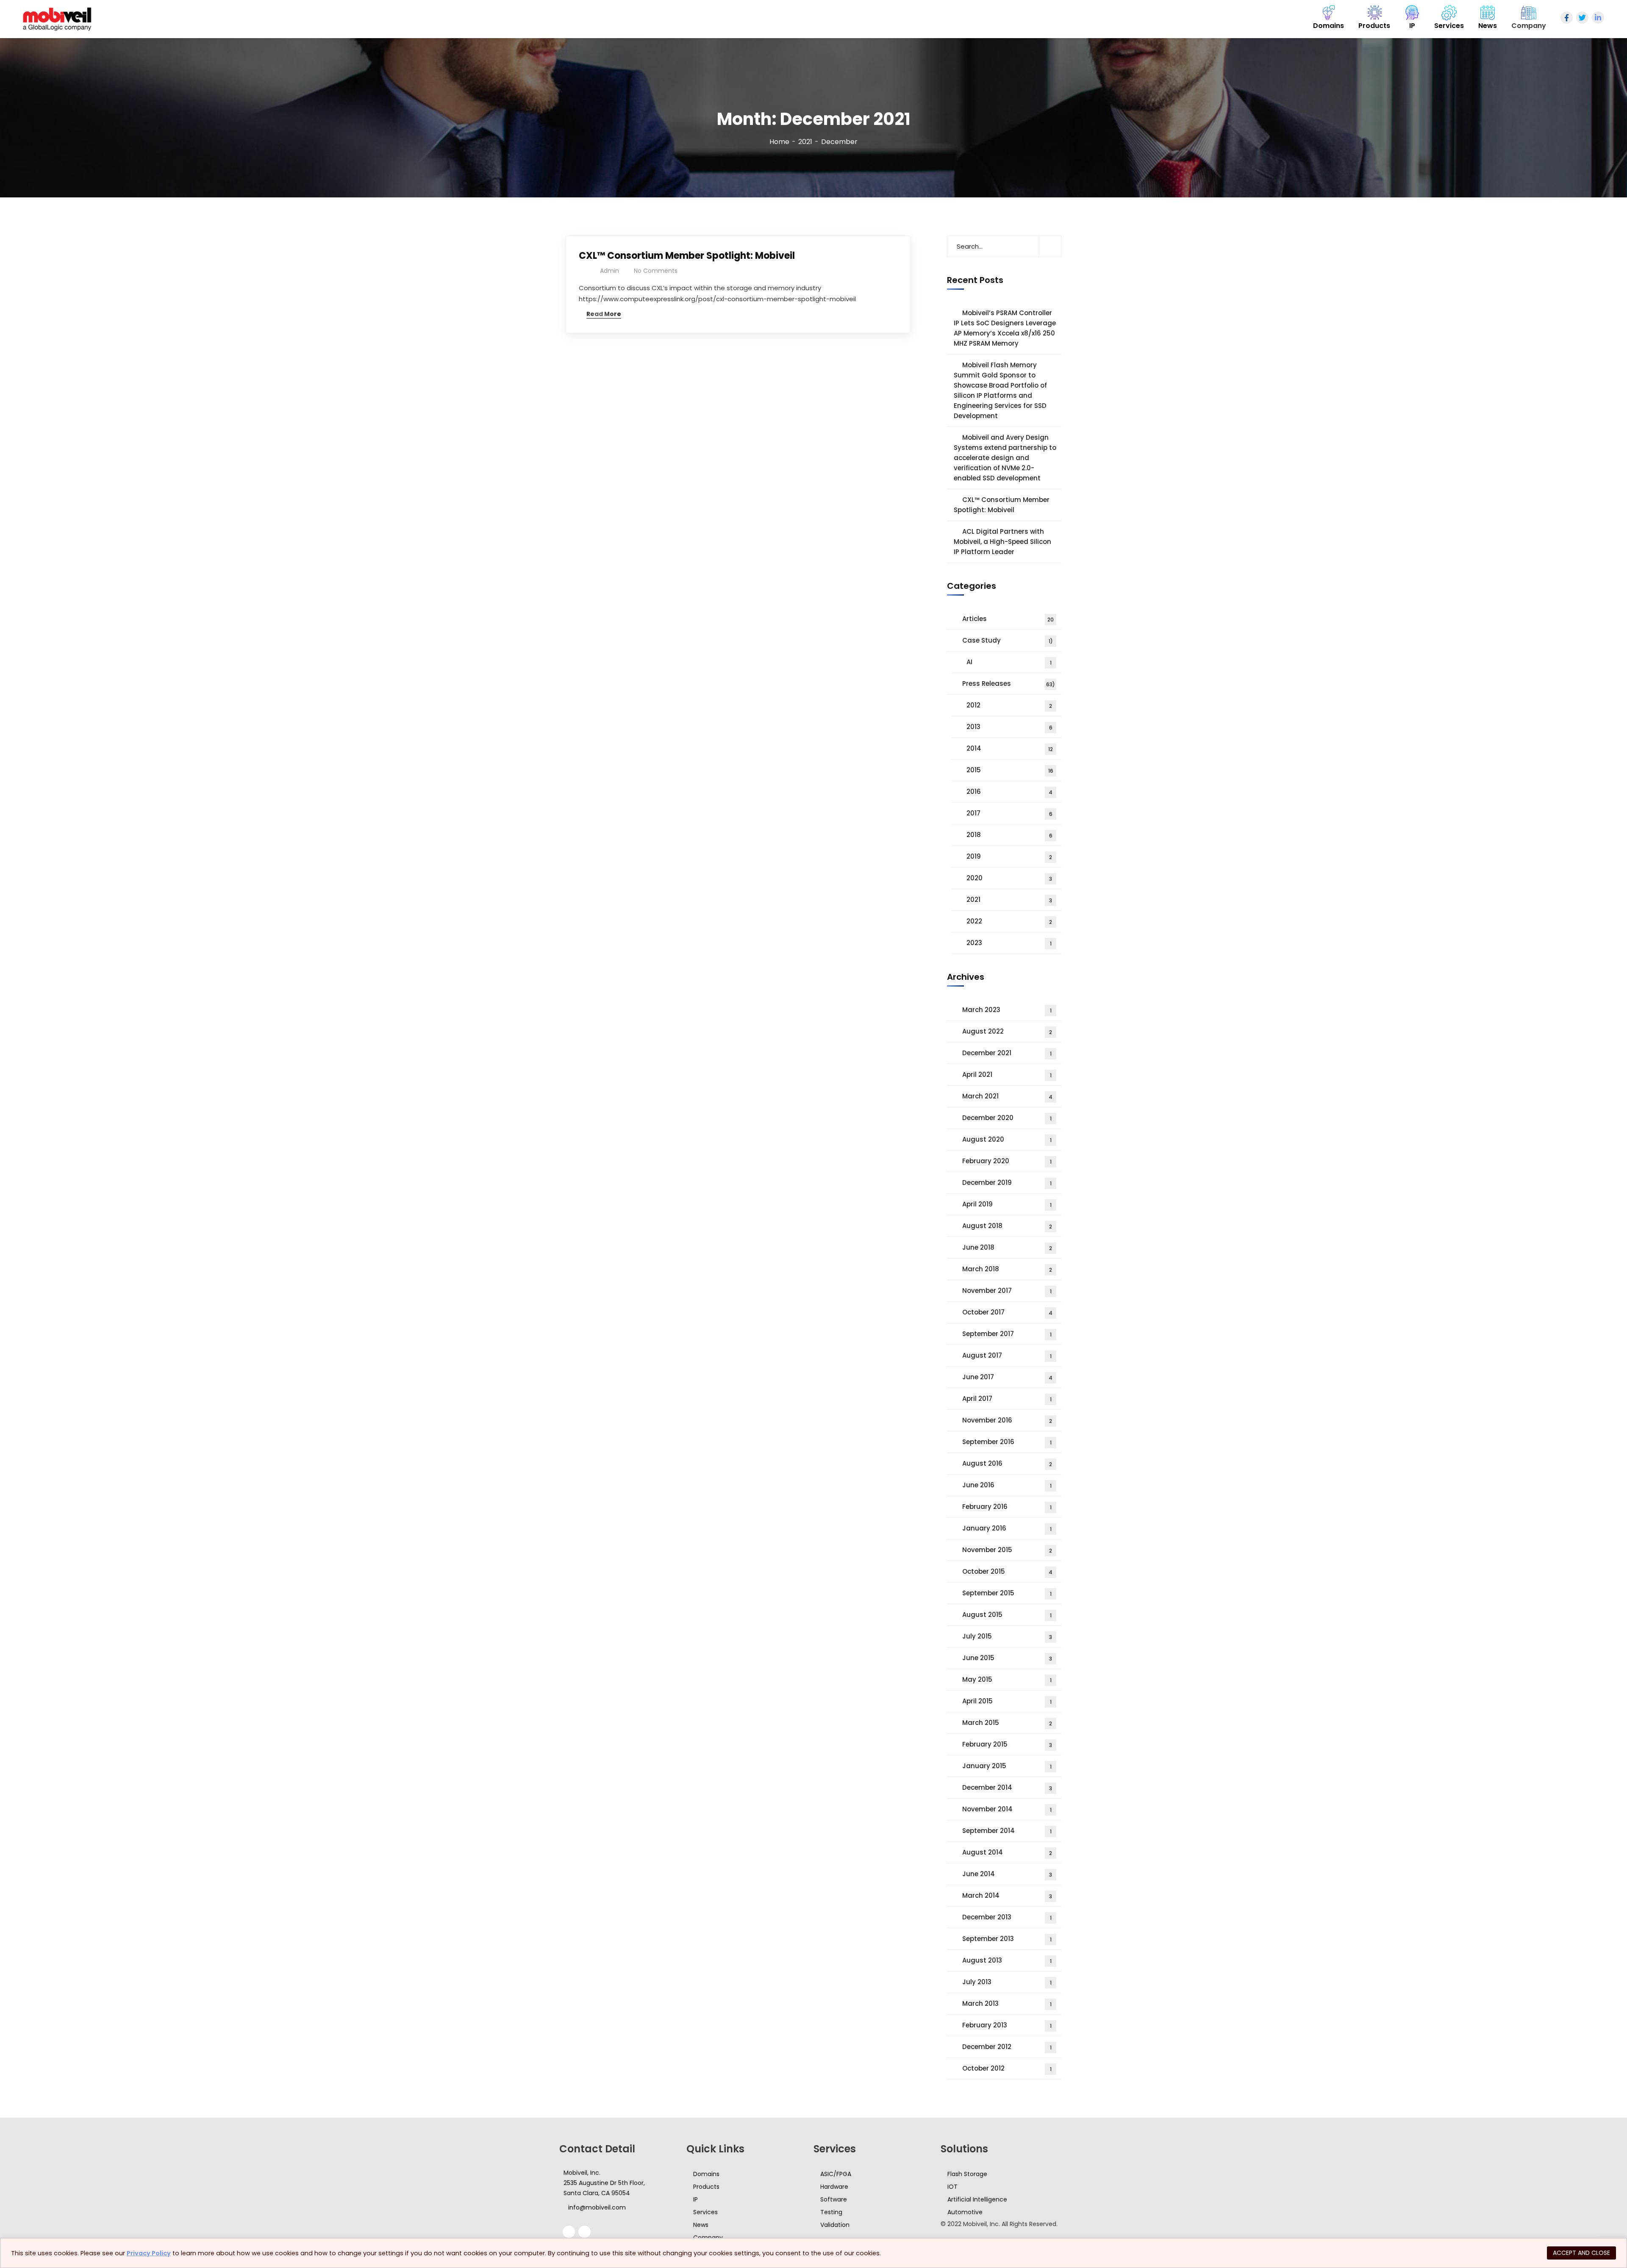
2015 (1010, 770)
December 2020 (1007, 1118)
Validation (835, 2225)
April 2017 (1007, 1399)
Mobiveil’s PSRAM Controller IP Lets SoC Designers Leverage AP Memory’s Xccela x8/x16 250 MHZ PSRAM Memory (1005, 328)
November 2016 (1007, 1420)
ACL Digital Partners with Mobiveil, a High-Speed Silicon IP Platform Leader (1002, 542)
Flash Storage (967, 2174)
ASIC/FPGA (836, 2174)
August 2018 (1007, 1226)
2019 (1009, 856)
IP (696, 2199)
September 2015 (1007, 1593)
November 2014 (1007, 1809)
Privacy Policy (149, 2253)
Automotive (965, 2212)
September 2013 (1007, 1939)
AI (1009, 662)
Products (706, 2187)
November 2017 (1007, 1291)
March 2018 (1007, 1269)
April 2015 (1007, 1701)
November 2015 (1007, 1550)
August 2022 (1007, 1031)
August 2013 (1007, 1960)
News (701, 2225)
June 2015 (1007, 1658)
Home (779, 142)
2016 (1009, 792)
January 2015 (1007, 1766)
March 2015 (1007, 1723)
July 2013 (1007, 1982)
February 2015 (1007, 1744)
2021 (805, 142)
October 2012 (1007, 2068)
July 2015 (1007, 1636)
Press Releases (1009, 683)
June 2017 (1007, 1377)
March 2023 (1007, 1010)
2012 (1009, 705)
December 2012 (1007, 2047)
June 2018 (1007, 1247)
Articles (1008, 619)
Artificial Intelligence (977, 2199)
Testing (831, 2212)
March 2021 (1007, 1096)
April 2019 (1007, 1204)
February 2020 (1007, 1161)
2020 (1009, 878)
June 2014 (1007, 1874)
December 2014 (1007, 1787)
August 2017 (1007, 1355)
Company (708, 2238)
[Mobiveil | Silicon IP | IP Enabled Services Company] (57, 19)
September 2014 (1007, 1831)
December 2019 (1007, 1183)
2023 (1009, 943)
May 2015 (1007, 1679)
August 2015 (1007, 1615)
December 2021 (1007, 1053)
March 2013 (1007, 2003)
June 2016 (1007, 1485)
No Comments (656, 271)
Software (834, 2199)
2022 (1009, 921)
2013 (1009, 727)
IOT (952, 2187)
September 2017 (1007, 1334)
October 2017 (1007, 1312)
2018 (1009, 835)
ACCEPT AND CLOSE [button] (1581, 2253)
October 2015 (1007, 1571)
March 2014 (1007, 1895)
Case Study (1008, 640)
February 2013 (1007, 2025)
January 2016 (1007, 1528)
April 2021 (1007, 1074)
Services (705, 2212)
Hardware (834, 2187)
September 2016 (1007, 1442)
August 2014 (1007, 1852)
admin (609, 271)
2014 (1010, 748)
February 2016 (1007, 1507)
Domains (706, 2174)
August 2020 (1007, 1139)
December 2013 (1007, 1917)
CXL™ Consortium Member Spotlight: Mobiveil (687, 256)
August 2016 (1007, 1463)
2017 (1009, 813)
